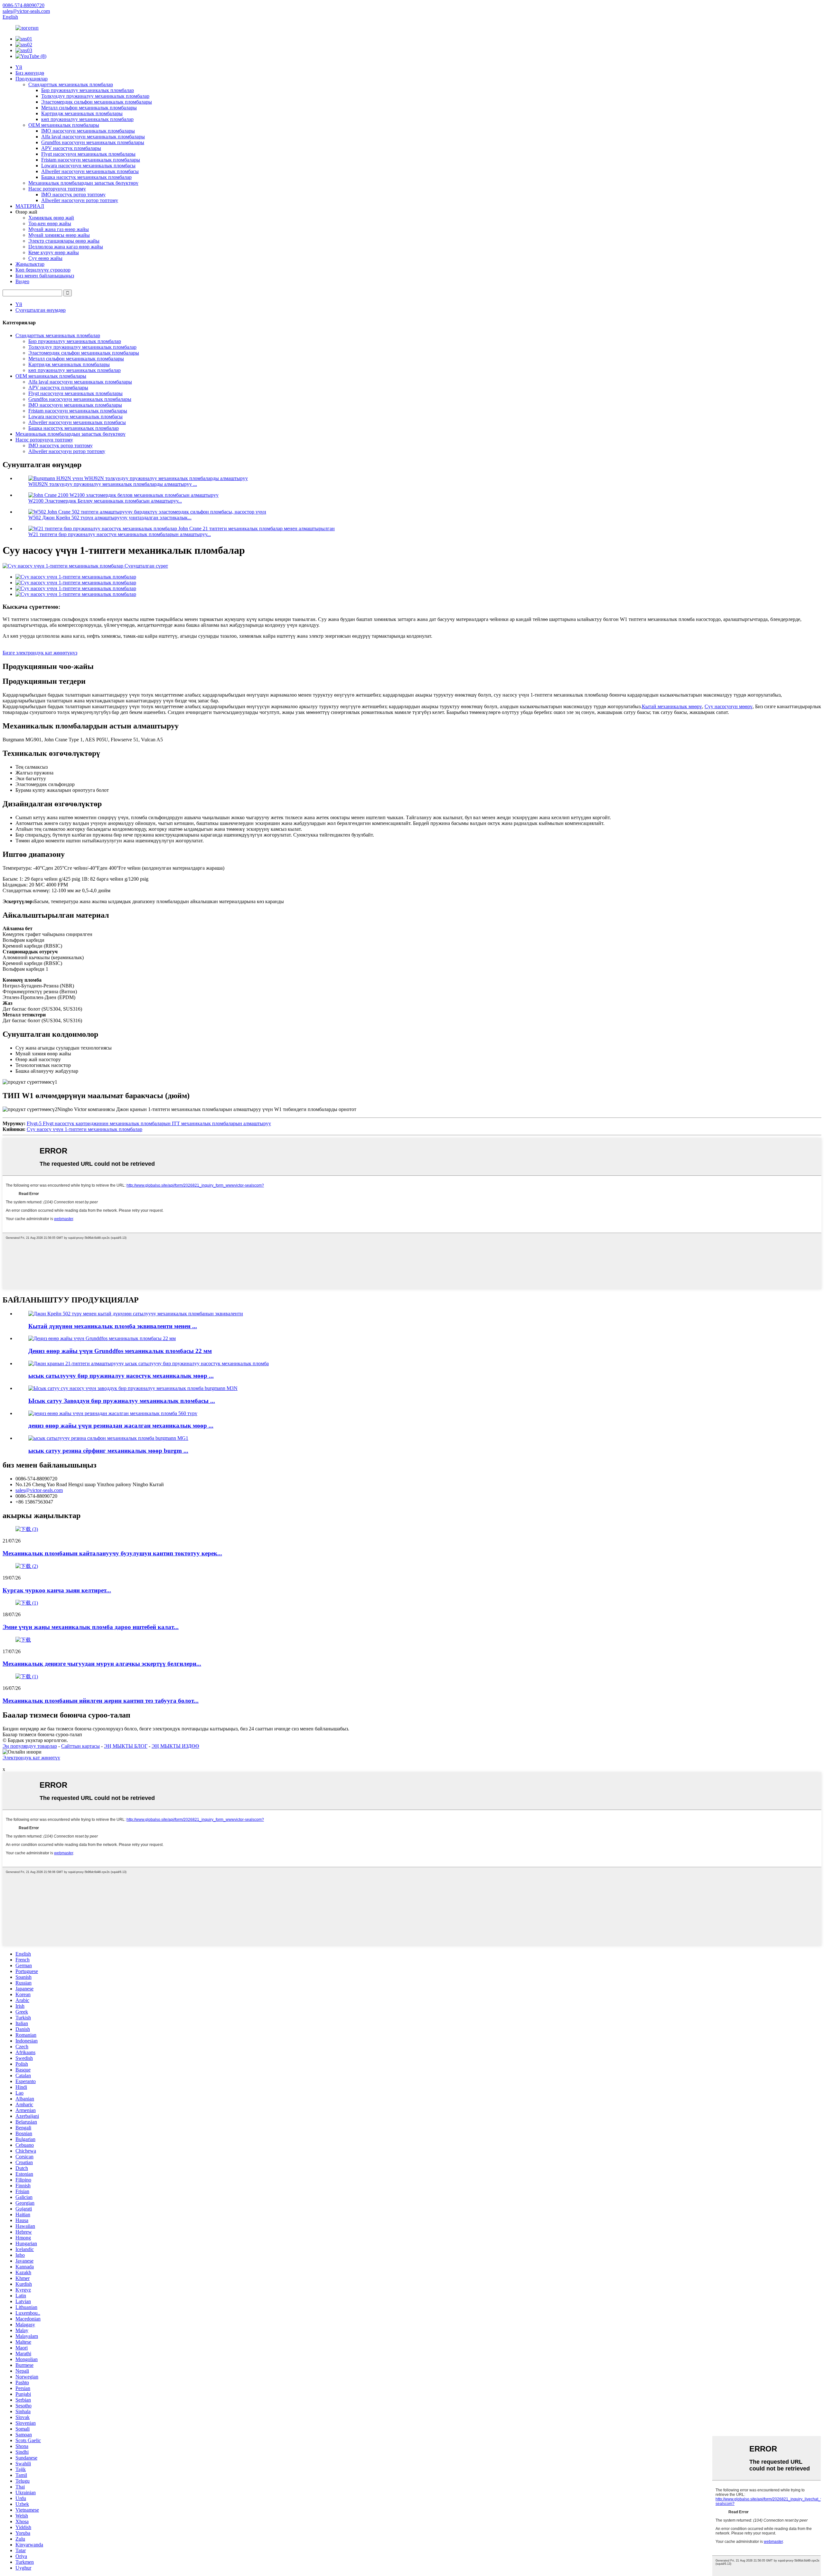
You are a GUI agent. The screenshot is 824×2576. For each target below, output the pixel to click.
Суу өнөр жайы (45, 258)
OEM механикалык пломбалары (64, 125)
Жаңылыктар (30, 264)
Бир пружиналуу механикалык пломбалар (88, 90)
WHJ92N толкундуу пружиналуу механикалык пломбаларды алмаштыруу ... (113, 484)
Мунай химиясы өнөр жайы (59, 235)
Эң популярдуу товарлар (30, 1746)
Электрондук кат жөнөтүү (31, 1758)
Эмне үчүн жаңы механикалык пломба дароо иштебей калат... (91, 1627)
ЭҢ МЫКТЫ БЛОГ (126, 1746)
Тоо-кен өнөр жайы (50, 223)
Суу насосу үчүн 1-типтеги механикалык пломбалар (84, 1129)
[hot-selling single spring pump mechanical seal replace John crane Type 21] (149, 1363)
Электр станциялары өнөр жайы (64, 241)
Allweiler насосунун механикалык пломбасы (90, 171)
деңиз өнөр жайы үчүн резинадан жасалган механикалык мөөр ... (121, 1426)
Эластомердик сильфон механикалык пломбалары (97, 102)
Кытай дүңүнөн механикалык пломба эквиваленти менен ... (113, 1326)
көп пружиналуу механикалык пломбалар (87, 119)
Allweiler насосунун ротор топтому (80, 200)
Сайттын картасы (80, 1746)
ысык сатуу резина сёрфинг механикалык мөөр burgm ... (108, 1451)
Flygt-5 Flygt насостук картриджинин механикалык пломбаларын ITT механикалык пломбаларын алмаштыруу (149, 1123)
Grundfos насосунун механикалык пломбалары (93, 142)
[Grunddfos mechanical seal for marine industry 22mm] (102, 1338)
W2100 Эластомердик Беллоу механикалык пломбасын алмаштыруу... (105, 501)
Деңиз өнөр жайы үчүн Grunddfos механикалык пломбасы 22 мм (120, 1351)
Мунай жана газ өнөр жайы (59, 229)
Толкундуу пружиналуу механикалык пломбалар (95, 96)
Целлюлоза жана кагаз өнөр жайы (66, 247)
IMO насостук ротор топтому (73, 195)
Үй (19, 67)
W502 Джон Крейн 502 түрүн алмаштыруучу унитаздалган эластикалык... (110, 518)
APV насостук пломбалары (71, 148)
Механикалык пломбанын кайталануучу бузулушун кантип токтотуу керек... (112, 1553)
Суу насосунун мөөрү (729, 706)
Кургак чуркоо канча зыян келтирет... (57, 1590)
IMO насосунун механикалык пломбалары (88, 131)
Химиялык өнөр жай (51, 218)
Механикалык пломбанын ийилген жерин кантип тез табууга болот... (101, 1701)
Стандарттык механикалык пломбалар (71, 84)
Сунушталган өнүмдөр (41, 310)
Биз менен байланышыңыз (45, 276)
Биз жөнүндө (30, 73)
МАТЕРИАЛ (30, 206)
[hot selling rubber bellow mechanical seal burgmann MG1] (108, 1438)
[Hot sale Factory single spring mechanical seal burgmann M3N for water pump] (133, 1388)
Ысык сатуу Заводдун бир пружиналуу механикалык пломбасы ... (122, 1401)
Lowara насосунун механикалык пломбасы (88, 166)
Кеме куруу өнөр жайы (54, 252)
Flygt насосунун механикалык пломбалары (88, 154)
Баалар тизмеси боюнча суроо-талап (42, 1734)
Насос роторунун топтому (57, 189)
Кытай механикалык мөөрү (672, 706)
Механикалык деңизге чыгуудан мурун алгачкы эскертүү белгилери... (102, 1664)
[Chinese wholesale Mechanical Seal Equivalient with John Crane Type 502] (136, 1314)
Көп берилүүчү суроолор (43, 270)
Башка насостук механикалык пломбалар (86, 177)
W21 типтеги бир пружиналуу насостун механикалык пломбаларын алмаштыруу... (120, 534)
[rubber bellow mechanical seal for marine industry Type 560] (113, 1413)
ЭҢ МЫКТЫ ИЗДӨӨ (175, 1746)
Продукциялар (32, 79)
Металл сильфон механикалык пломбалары (89, 108)
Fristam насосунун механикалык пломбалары (91, 160)
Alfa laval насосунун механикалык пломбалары (93, 137)
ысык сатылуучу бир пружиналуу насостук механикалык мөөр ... (121, 1376)
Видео (22, 281)
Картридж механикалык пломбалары (82, 113)
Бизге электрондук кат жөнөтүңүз (40, 653)
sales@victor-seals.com (39, 1490)
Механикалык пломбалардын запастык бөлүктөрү (83, 183)
